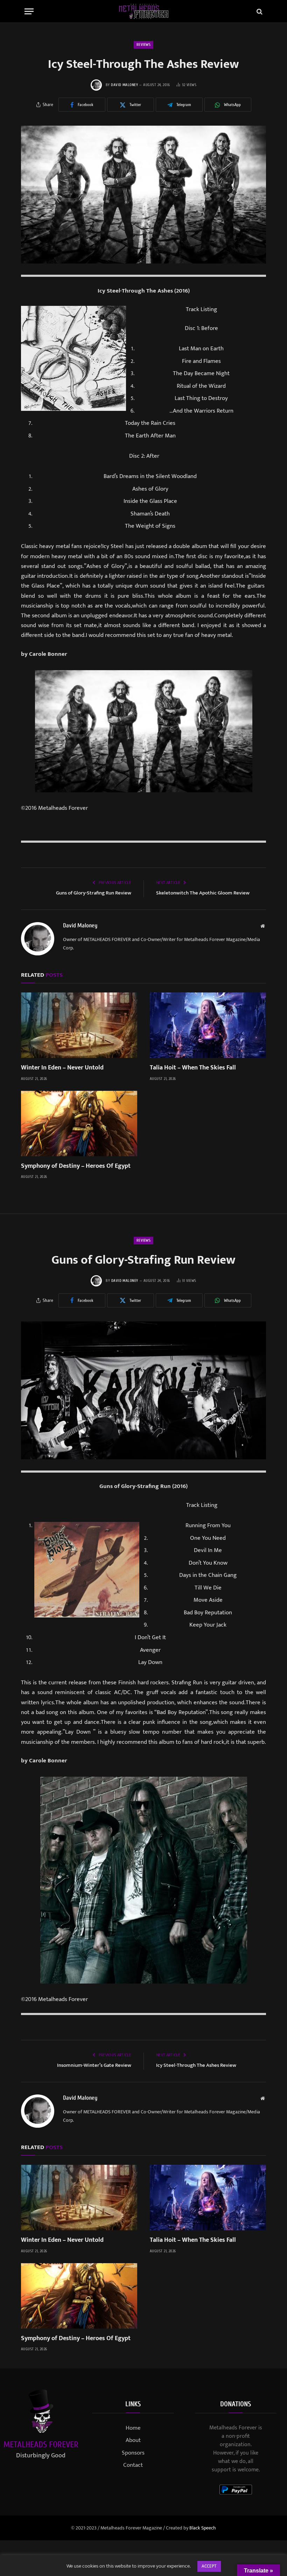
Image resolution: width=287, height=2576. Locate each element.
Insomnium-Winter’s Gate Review (94, 2065)
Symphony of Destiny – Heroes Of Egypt (76, 1166)
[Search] (259, 11)
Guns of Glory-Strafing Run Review (94, 893)
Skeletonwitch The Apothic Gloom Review (203, 893)
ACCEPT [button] (209, 2566)
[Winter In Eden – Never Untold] (79, 1025)
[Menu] (29, 11)
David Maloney (124, 85)
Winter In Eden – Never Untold (62, 1068)
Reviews (143, 45)
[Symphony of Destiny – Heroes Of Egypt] (79, 1124)
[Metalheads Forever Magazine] (144, 11)
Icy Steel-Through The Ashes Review (196, 2065)
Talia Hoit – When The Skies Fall (193, 1068)
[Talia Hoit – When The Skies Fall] (208, 1025)
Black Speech (203, 2528)
